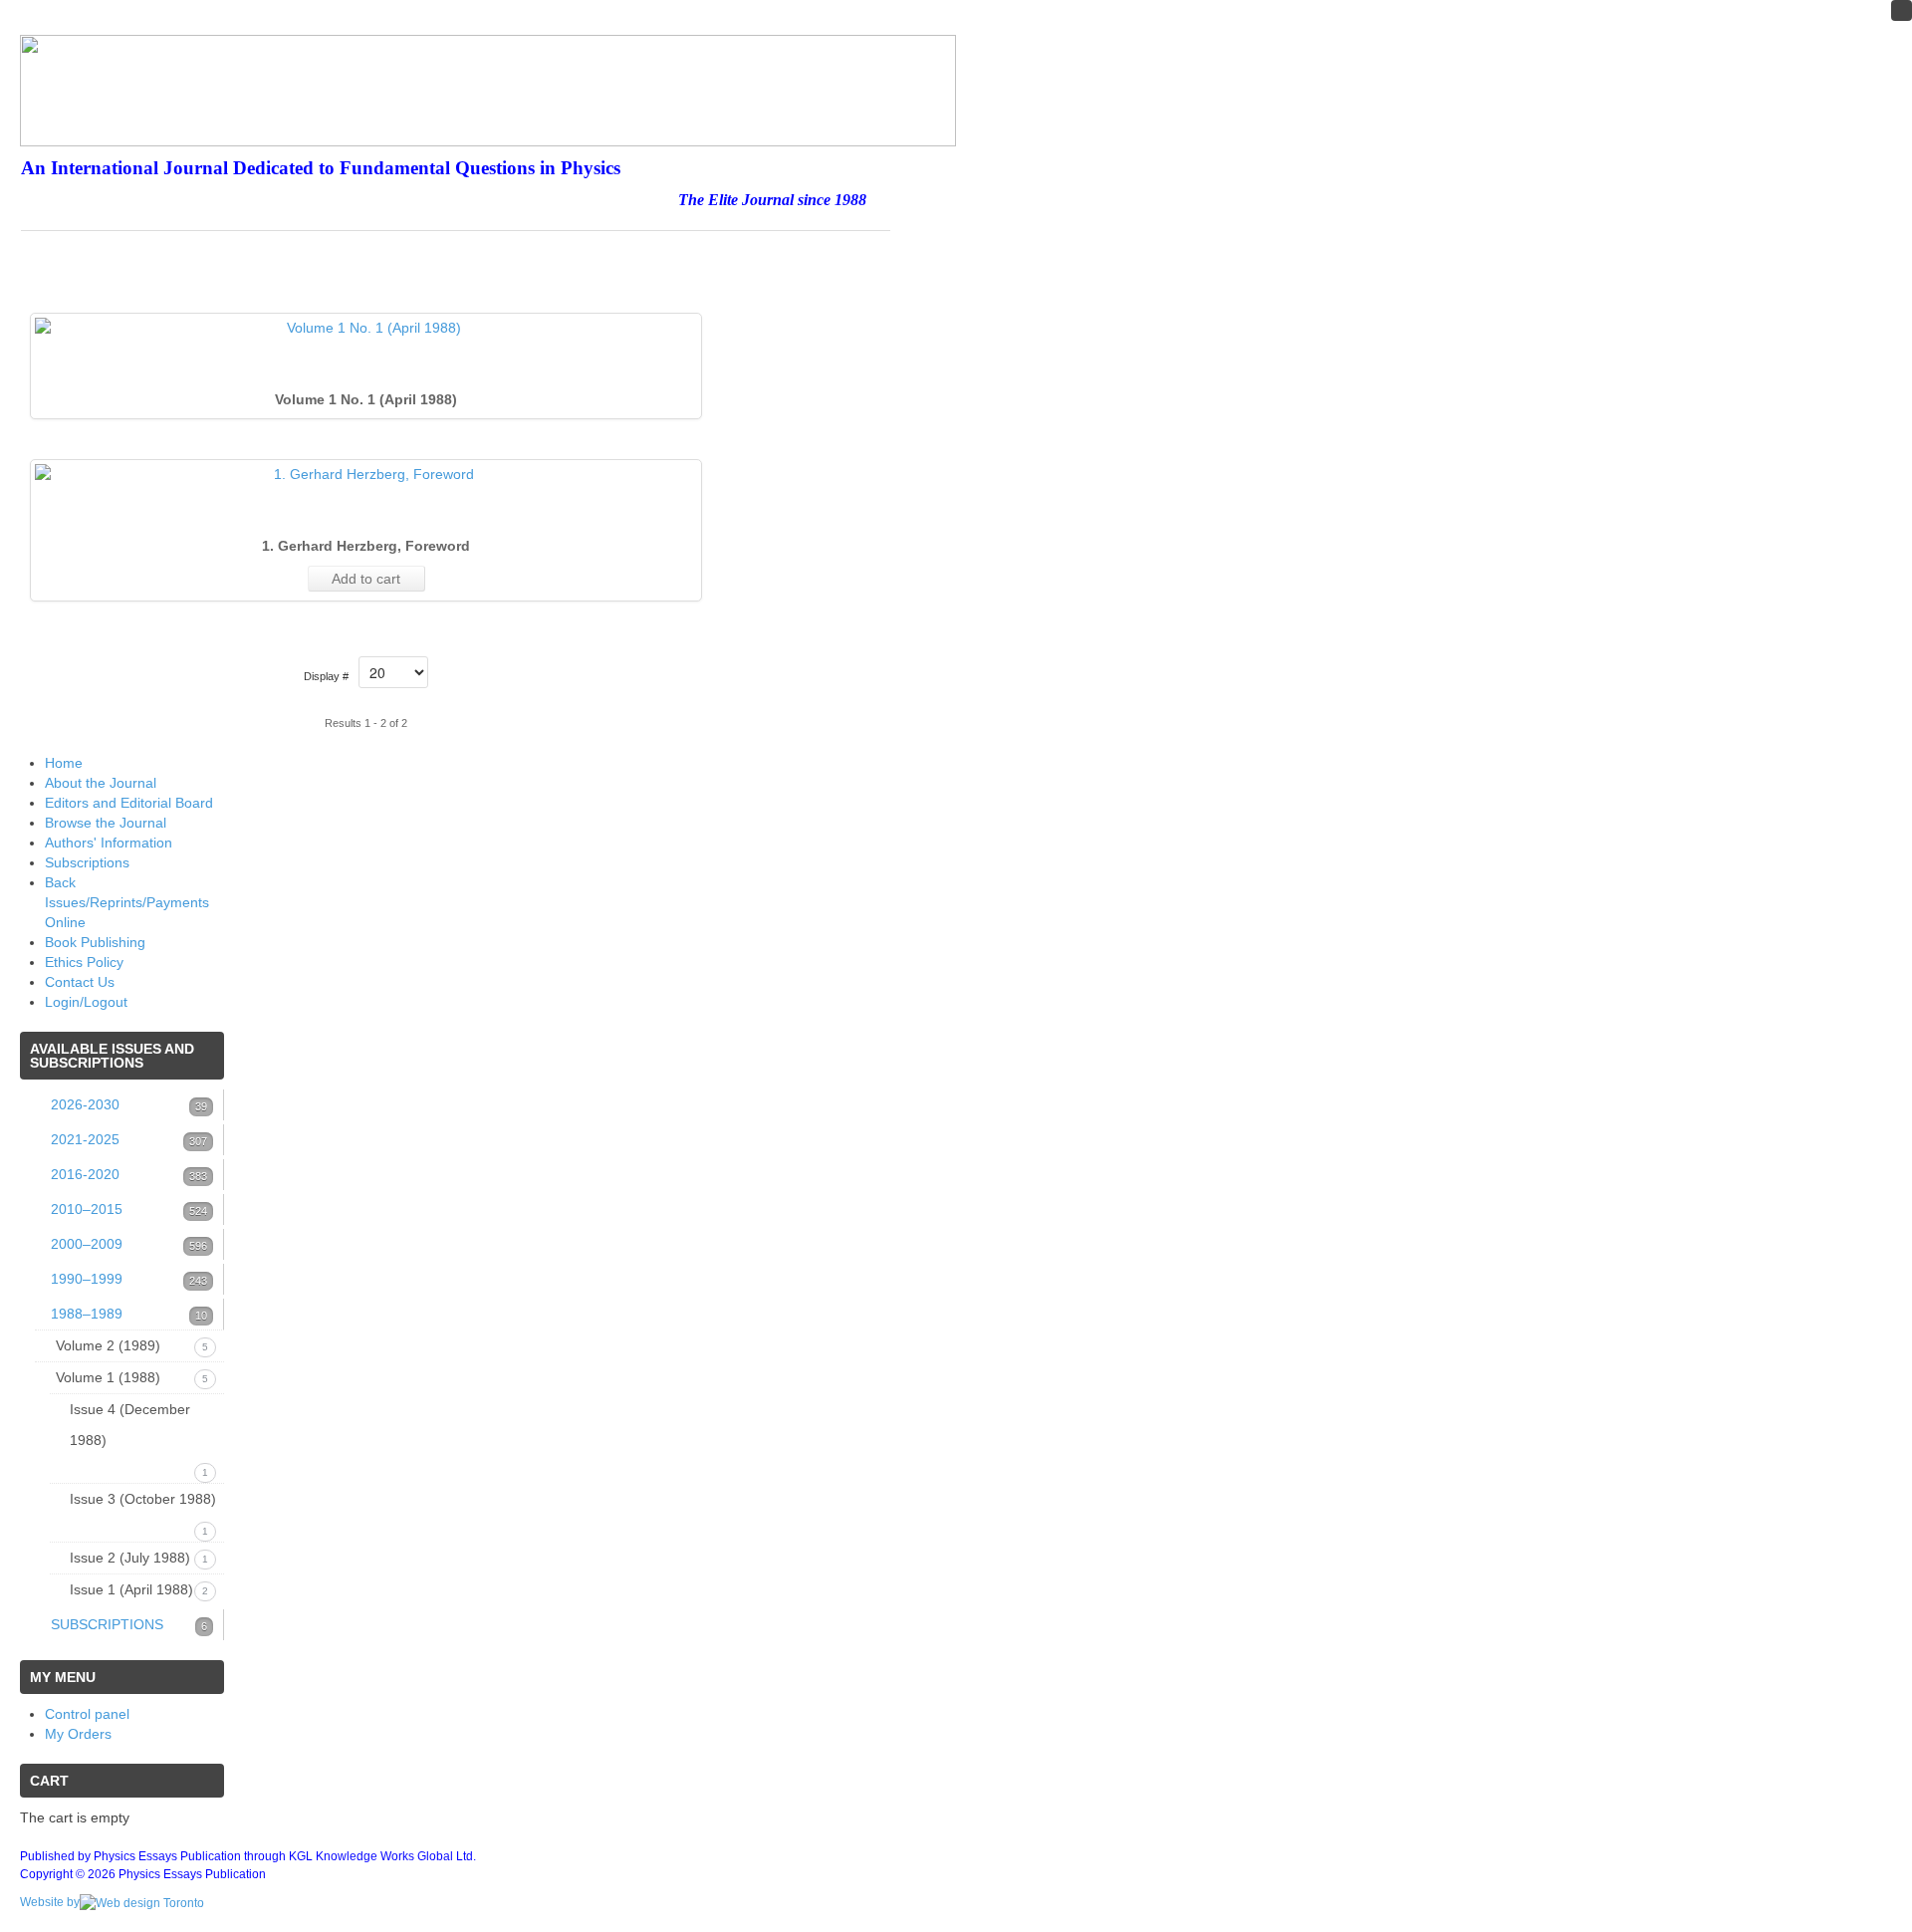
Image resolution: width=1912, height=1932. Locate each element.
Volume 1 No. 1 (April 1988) (366, 399)
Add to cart (366, 579)
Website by (50, 1902)
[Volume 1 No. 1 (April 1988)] (366, 328)
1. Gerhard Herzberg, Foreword (366, 546)
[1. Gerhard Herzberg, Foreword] (366, 474)
